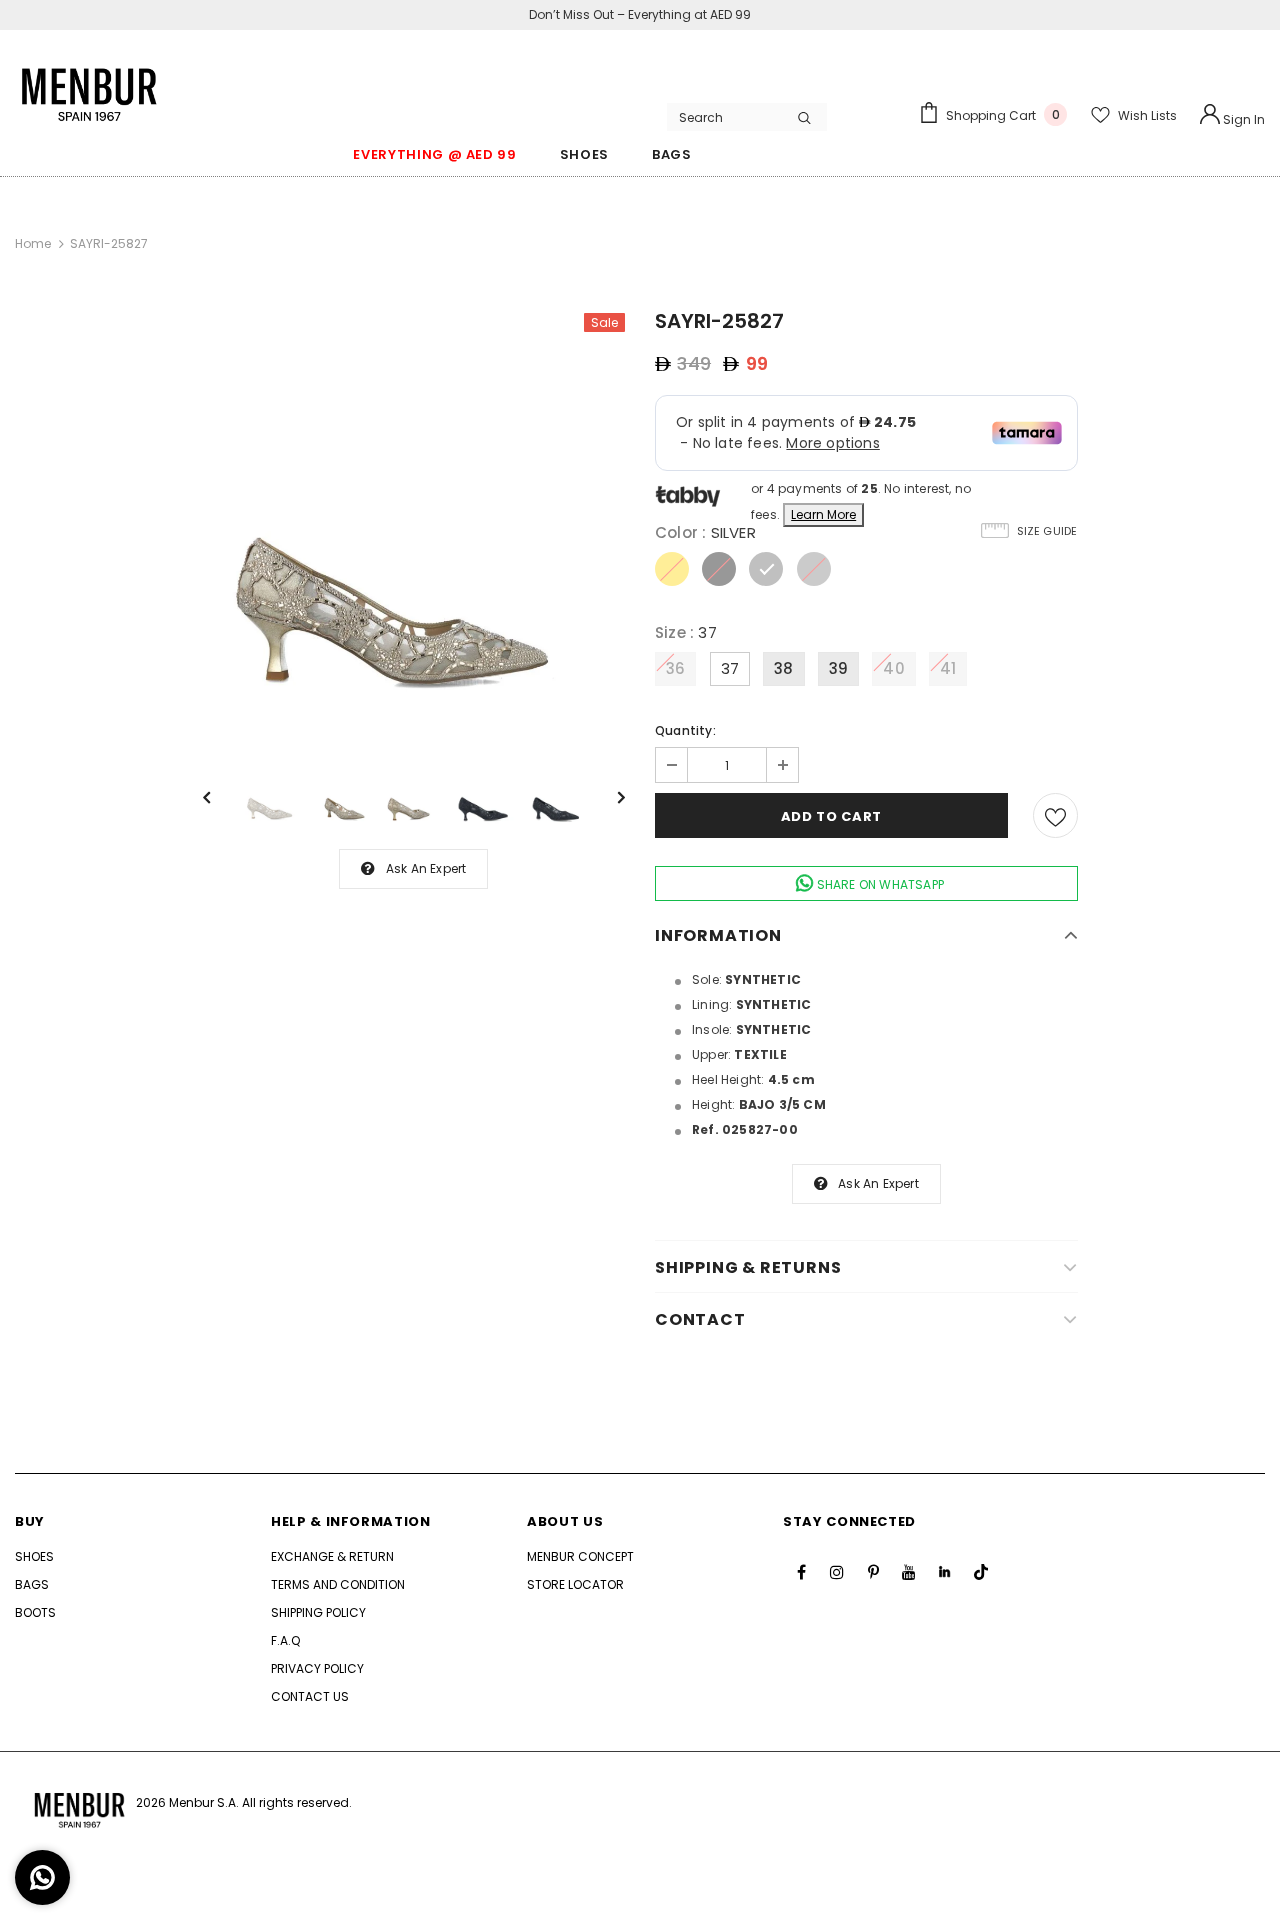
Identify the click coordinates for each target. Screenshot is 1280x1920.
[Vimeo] (945, 1572)
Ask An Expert (426, 868)
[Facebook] (801, 1572)
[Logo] (90, 84)
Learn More (823, 514)
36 (675, 668)
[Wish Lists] (1055, 815)
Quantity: (685, 730)
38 (783, 668)
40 (893, 668)
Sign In (1242, 119)
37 (730, 668)
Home (33, 243)
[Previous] (221, 796)
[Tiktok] (981, 1572)
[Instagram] (837, 1572)
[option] (414, 524)
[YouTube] (909, 1572)
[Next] (607, 796)
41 (948, 668)
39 (838, 668)
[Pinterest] (873, 1572)
